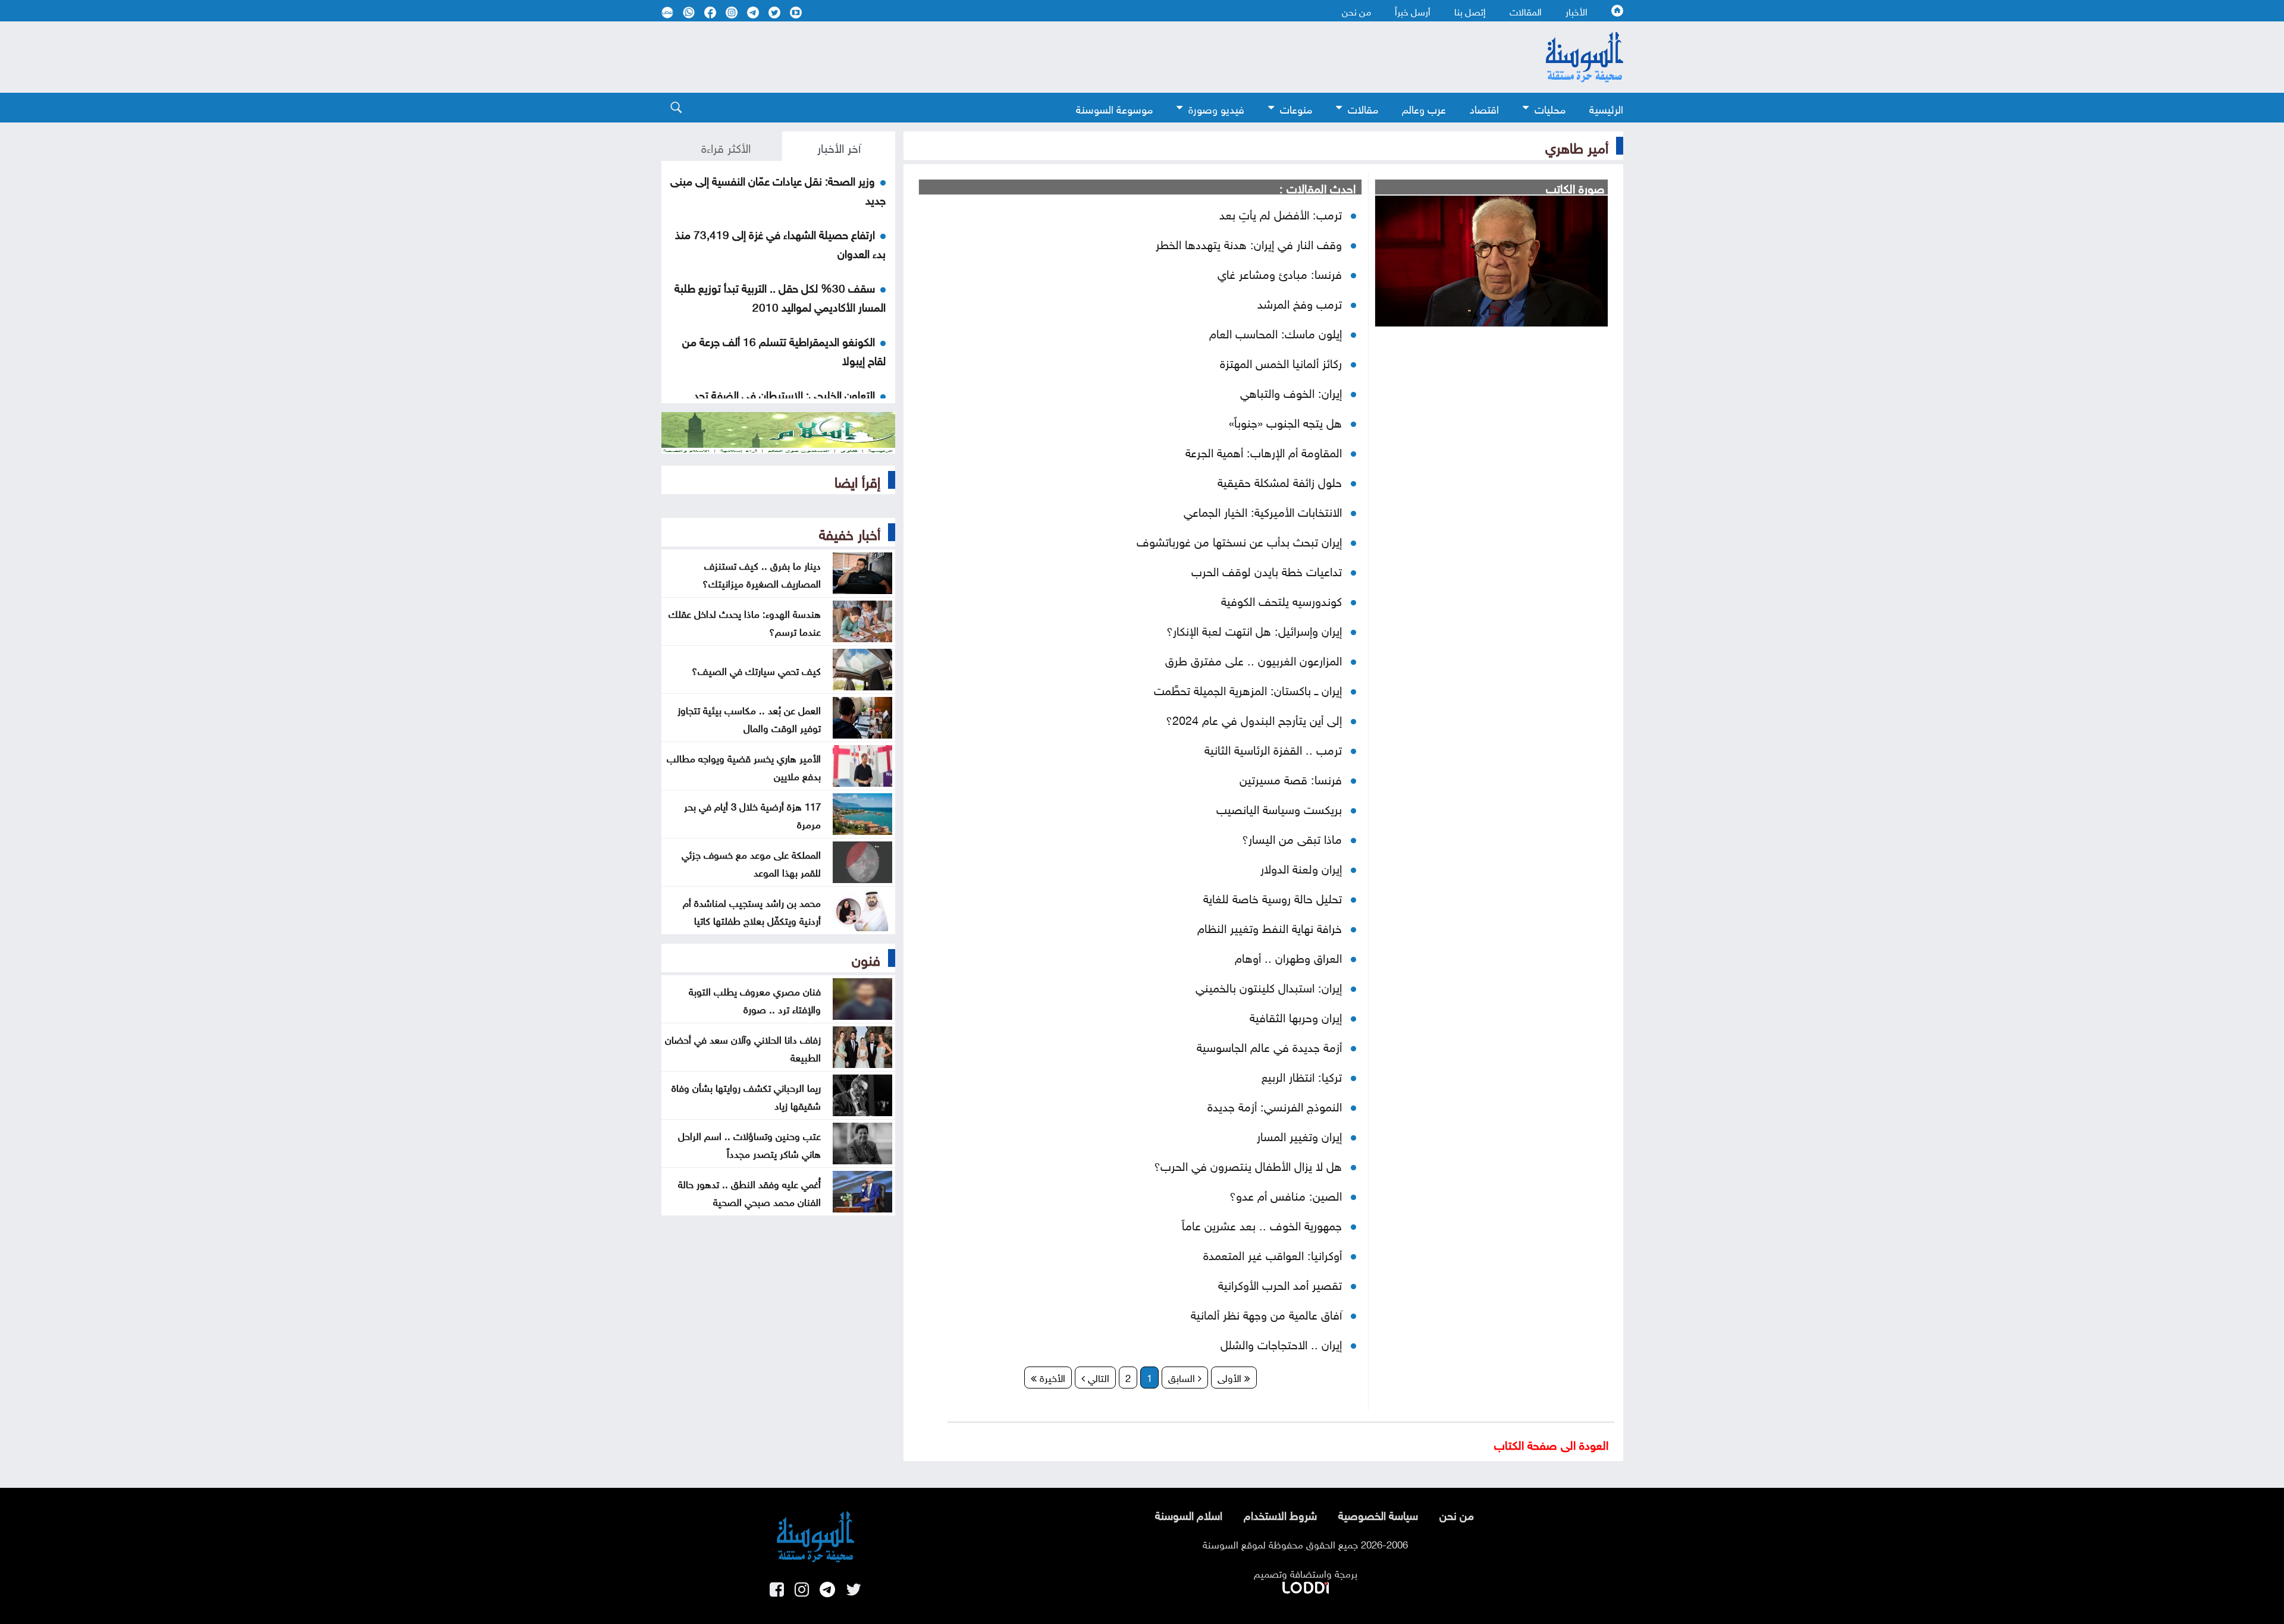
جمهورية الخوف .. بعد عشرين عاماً (1262, 1224)
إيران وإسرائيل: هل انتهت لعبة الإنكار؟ (1254, 629)
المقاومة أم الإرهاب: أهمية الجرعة (1264, 451)
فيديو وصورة (1216, 108)
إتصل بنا (1470, 11)
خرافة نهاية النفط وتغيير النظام (1270, 926)
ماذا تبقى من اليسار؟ (1292, 837)
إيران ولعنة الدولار (1301, 867)
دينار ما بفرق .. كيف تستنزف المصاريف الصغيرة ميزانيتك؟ (762, 573)
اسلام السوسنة (1189, 1514)
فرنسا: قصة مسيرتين (1291, 778)
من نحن (1356, 11)
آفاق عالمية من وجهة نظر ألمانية (1266, 1313)
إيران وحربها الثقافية (1296, 1016)
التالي (1097, 1377)
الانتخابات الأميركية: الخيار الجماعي (1263, 510)
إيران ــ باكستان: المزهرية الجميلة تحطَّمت (1248, 689)
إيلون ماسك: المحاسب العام (1276, 332)
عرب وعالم (1424, 108)
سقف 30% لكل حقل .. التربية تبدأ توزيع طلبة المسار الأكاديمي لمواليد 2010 (780, 296)
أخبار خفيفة (850, 532)
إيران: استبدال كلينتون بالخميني (1269, 986)
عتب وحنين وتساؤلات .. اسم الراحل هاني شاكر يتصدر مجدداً (749, 1144)
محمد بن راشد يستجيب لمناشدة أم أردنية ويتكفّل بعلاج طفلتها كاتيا (752, 910)
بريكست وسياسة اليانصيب (1279, 808)
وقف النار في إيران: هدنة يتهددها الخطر (1249, 243)
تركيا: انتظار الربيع (1302, 1075)
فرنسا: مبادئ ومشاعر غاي (1280, 272)
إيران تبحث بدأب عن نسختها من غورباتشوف (1239, 540)
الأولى (1231, 1377)
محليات (1550, 108)
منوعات (1296, 108)
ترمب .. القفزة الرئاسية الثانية (1273, 748)
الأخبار (1576, 11)
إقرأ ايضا (857, 480)
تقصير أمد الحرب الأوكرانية (1280, 1283)
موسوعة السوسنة (1114, 108)
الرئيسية (1606, 108)
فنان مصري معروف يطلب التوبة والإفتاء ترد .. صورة (755, 999)
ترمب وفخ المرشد (1300, 302)
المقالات (1526, 11)
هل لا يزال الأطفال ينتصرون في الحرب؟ (1248, 1164)
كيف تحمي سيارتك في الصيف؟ (756, 670)
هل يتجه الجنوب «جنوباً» (1285, 421)
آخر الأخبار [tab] (839, 146)
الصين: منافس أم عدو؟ (1286, 1194)
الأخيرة (1051, 1377)
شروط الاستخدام (1280, 1514)
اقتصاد (1484, 108)
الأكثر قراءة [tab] (726, 146)
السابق (1183, 1377)
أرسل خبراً (1413, 11)
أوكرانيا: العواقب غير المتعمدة (1273, 1254)
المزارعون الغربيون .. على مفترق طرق (1254, 659)
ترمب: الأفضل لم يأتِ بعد (1281, 213)
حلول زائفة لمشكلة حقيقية (1280, 480)
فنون (866, 958)
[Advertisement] (1045, 57)
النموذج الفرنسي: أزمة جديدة (1275, 1105)
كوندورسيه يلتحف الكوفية (1281, 599)
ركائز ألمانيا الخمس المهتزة (1281, 362)
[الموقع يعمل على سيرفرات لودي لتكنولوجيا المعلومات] (1306, 1585)
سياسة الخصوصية (1378, 1514)
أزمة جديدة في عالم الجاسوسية (1269, 1045)
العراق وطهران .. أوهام (1288, 956)
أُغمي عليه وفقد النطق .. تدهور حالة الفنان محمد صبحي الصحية (749, 1192)
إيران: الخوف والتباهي (1291, 391)
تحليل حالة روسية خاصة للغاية (1273, 897)
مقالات (1363, 108)
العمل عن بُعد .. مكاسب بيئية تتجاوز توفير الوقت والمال (749, 718)
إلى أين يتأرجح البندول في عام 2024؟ (1254, 718)
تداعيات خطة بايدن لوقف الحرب (1267, 570)
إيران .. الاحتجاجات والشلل (1281, 1343)
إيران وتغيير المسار (1299, 1135)
